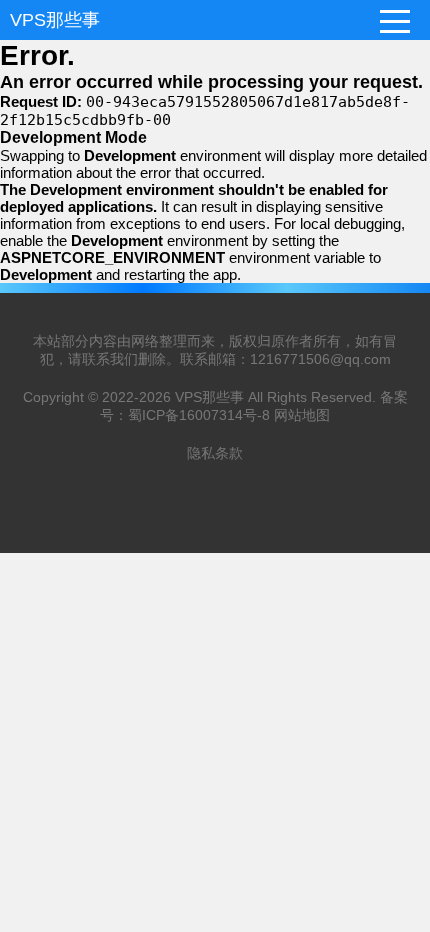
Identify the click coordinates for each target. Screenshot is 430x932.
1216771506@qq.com (320, 359)
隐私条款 (215, 453)
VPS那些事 (55, 20)
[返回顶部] (389, 818)
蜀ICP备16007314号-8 (199, 415)
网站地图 (302, 415)
